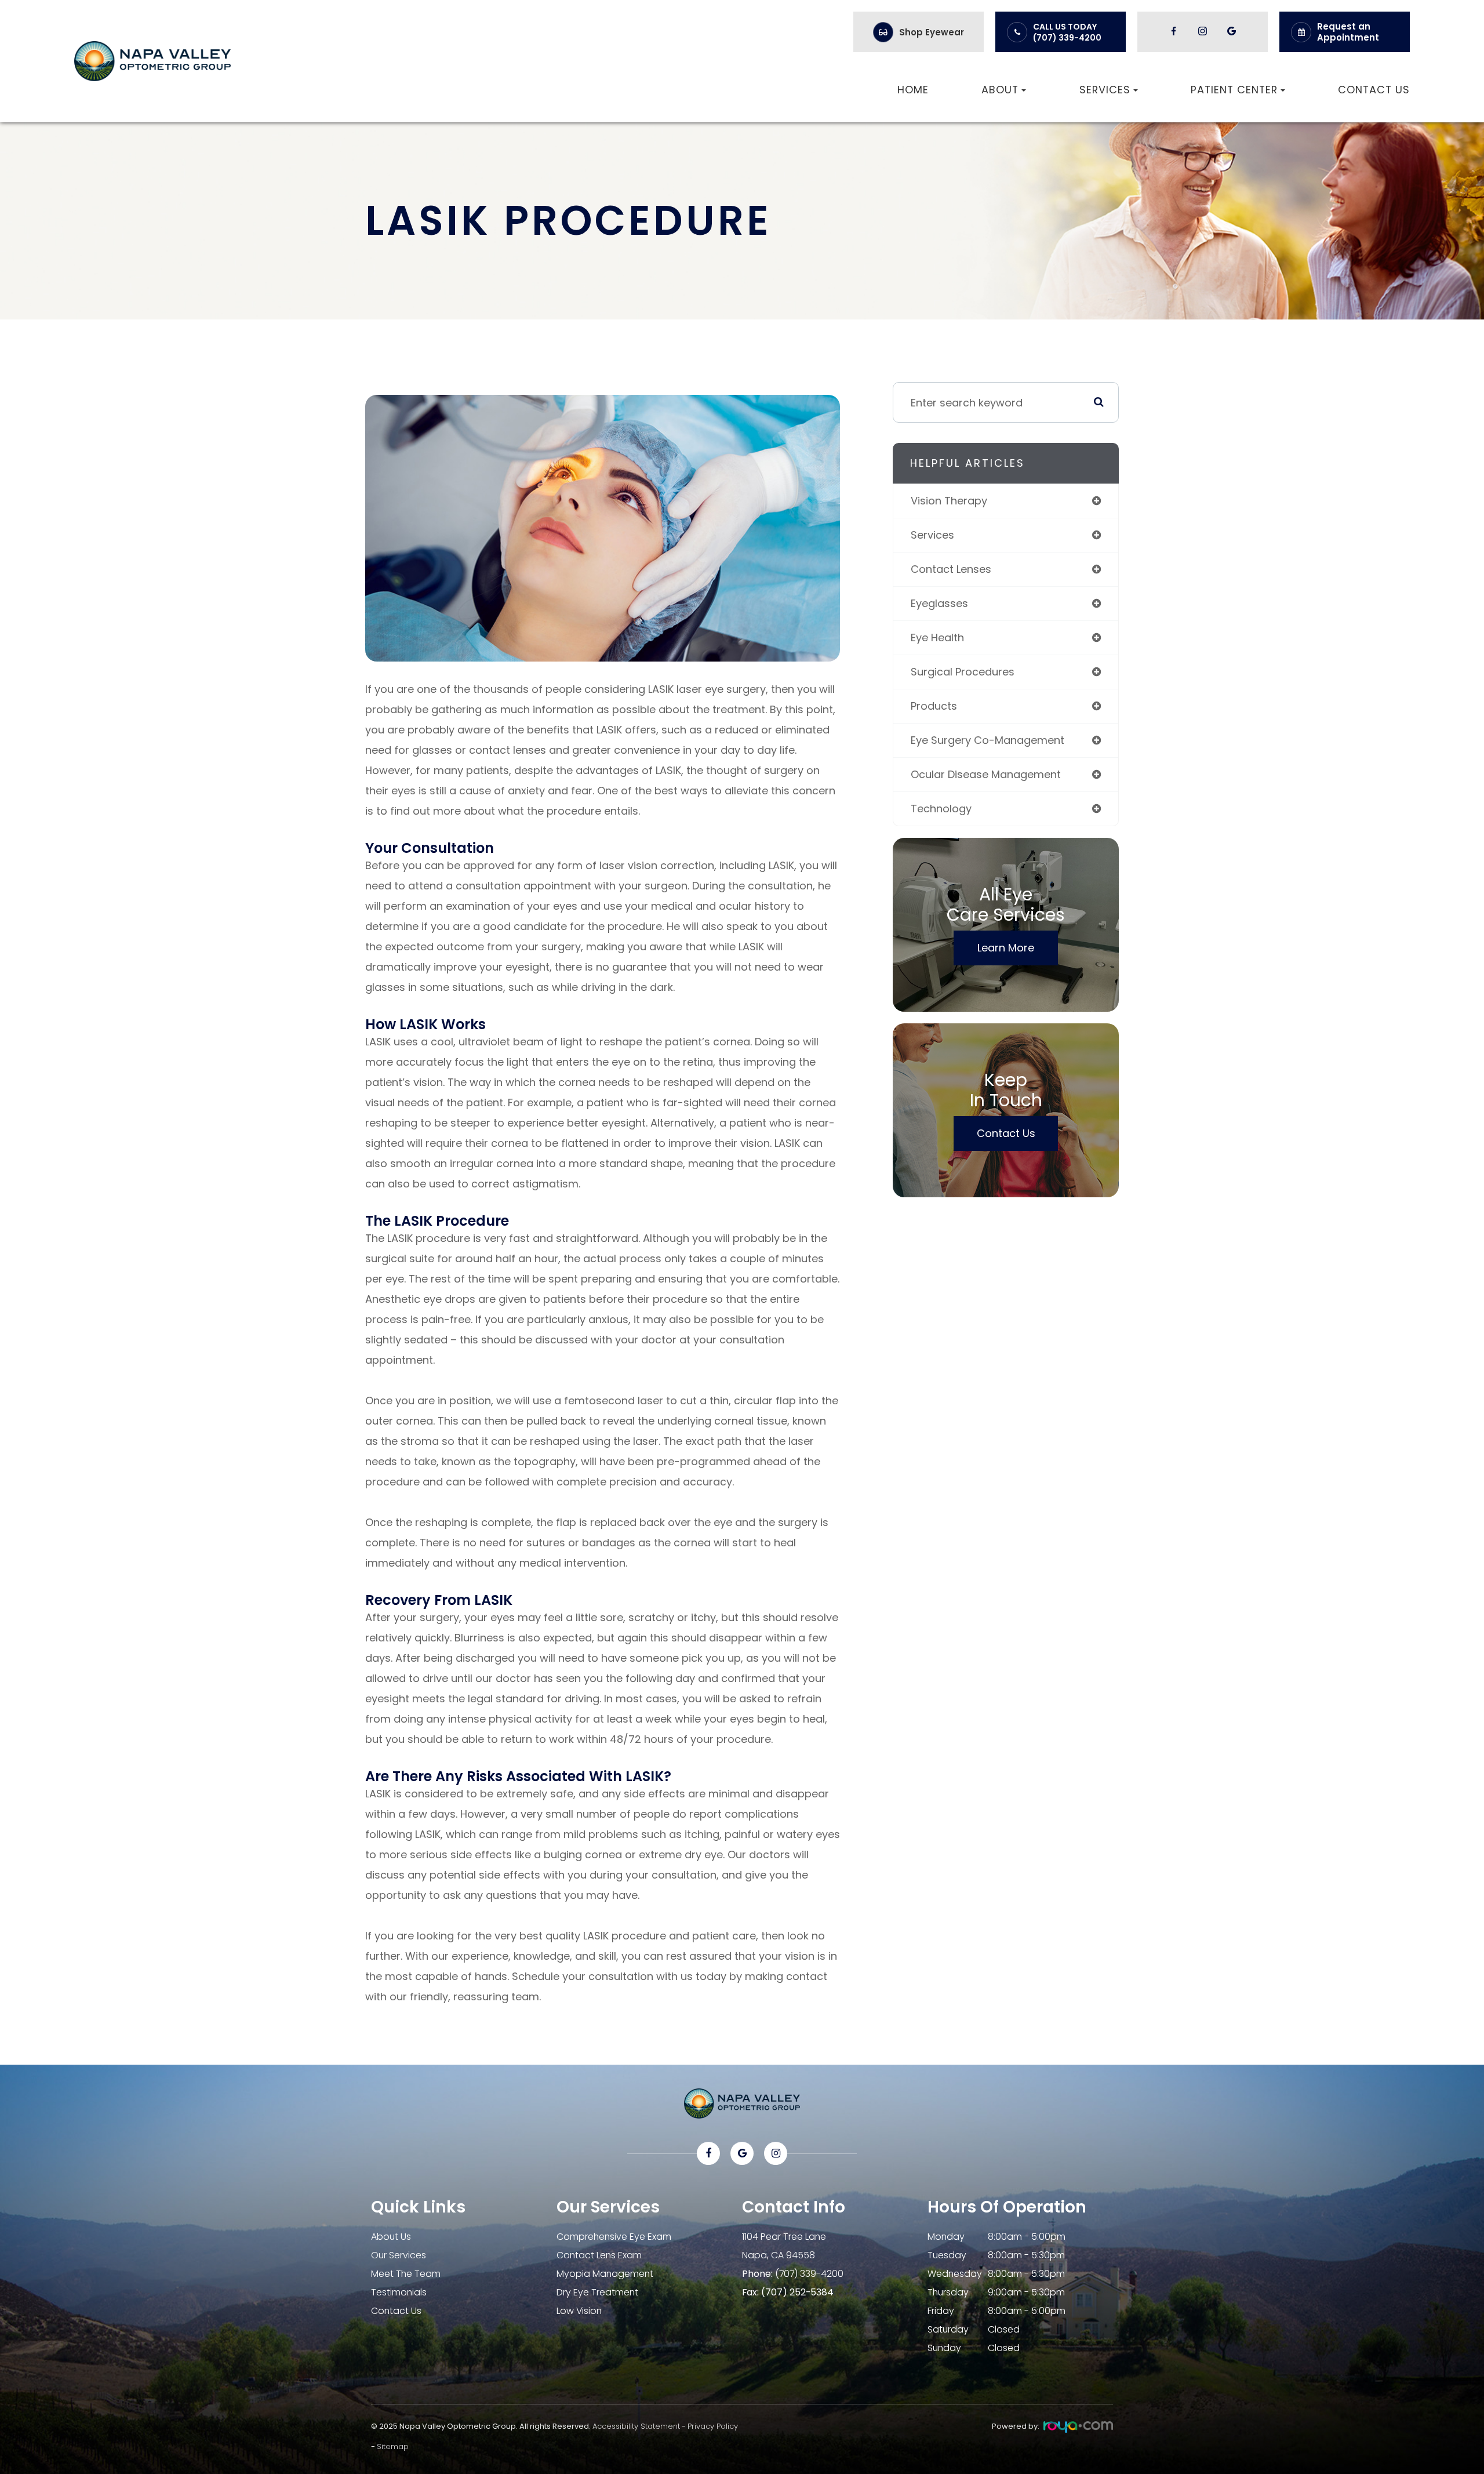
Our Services (399, 2255)
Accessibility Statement (636, 2426)
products (934, 706)
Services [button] (1105, 90)
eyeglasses (939, 603)
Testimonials (399, 2292)
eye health (937, 637)
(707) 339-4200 (1067, 38)
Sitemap (393, 2446)
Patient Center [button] (1234, 90)
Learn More (1006, 948)
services (932, 535)
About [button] (1000, 90)
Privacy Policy (713, 2426)
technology (941, 809)
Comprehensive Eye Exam (614, 2237)
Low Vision (579, 2311)
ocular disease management (986, 774)
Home (913, 90)
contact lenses (951, 569)
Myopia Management (605, 2274)
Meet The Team (406, 2274)
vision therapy (949, 501)
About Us (391, 2237)
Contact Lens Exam (599, 2255)
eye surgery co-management (987, 740)
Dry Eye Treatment (597, 2292)
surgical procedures (963, 672)
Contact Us (1374, 90)
